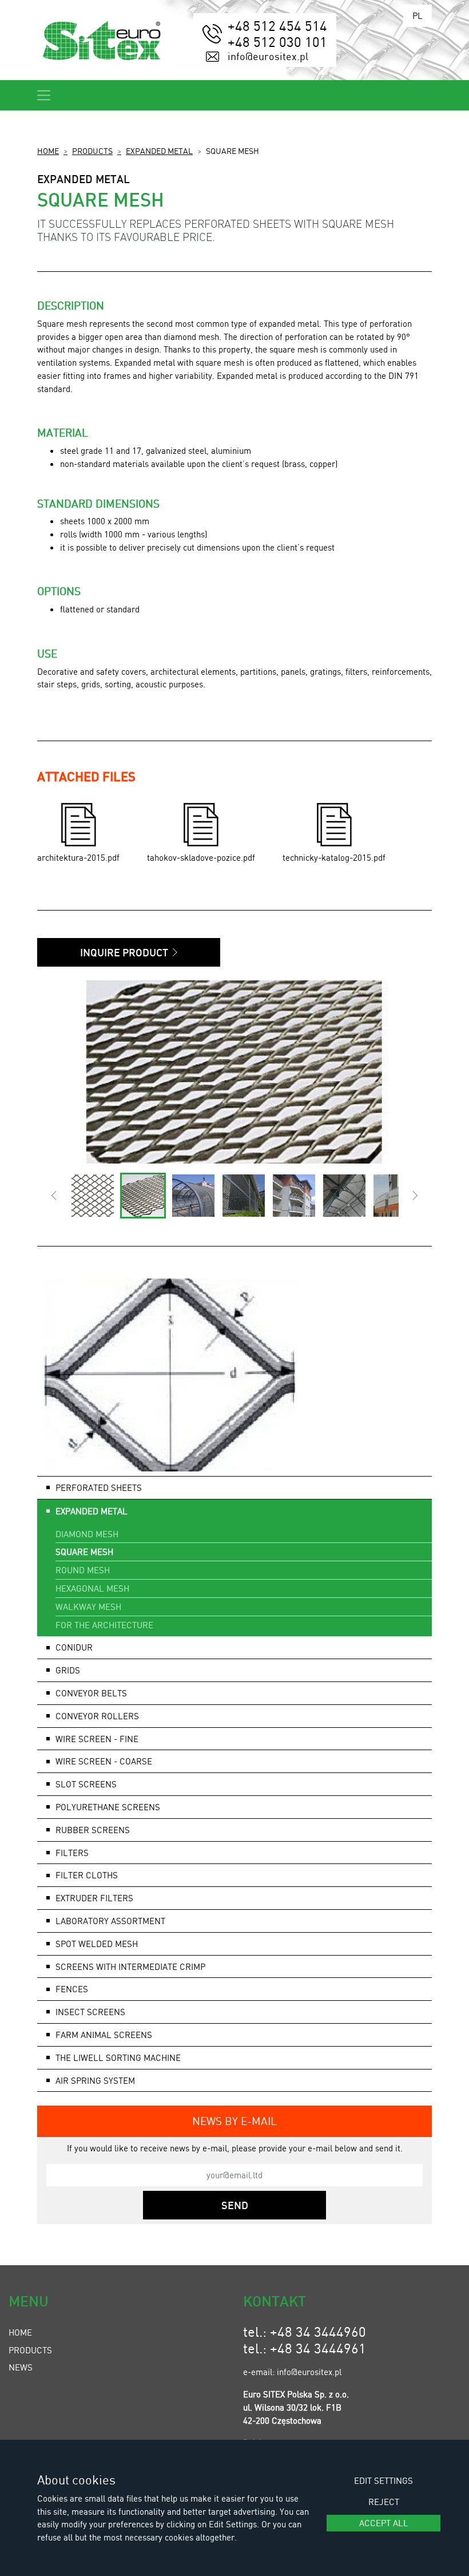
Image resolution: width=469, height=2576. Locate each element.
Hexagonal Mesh (92, 1588)
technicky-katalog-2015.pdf (334, 857)
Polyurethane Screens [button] (108, 1807)
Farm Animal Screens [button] (104, 2035)
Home (48, 151)
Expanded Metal (159, 151)
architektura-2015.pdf (78, 857)
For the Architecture (104, 1625)
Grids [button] (68, 1670)
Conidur (74, 1647)
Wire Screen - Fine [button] (97, 1739)
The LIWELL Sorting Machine (118, 2057)
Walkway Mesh (88, 1606)
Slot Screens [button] (86, 1784)
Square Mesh (84, 1552)
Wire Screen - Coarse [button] (104, 1761)
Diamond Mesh (87, 1534)
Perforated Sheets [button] (99, 1487)
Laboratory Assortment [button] (110, 1921)
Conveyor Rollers (97, 1716)
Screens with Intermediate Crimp (130, 1966)
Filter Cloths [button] (87, 1875)
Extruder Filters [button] (94, 1898)
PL (418, 15)
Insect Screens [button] (90, 2012)
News (21, 2367)
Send (235, 2205)
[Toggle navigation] (44, 95)
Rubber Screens (93, 1830)
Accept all (384, 2523)
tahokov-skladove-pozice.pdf (201, 857)
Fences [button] (72, 1989)
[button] (53, 1196)
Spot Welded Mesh (97, 1944)
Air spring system (95, 2080)
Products (92, 151)
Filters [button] (72, 1853)
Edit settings (383, 2480)
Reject (384, 2502)
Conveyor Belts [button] (91, 1693)
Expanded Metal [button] (92, 1511)
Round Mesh (83, 1570)
